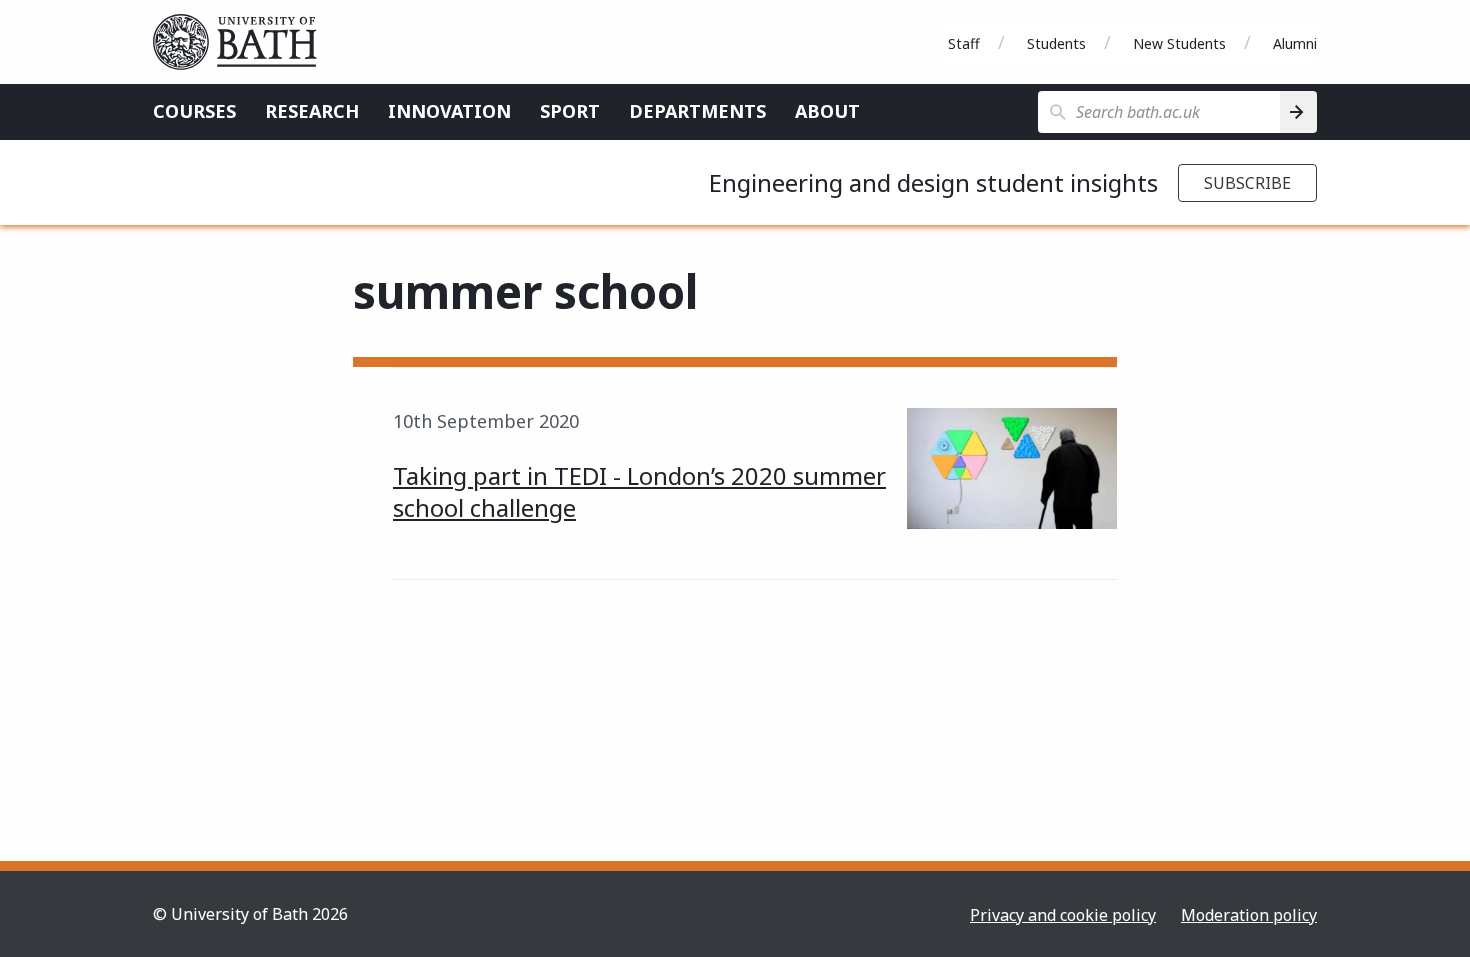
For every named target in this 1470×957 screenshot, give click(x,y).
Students (1056, 43)
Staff (964, 43)
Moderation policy (1249, 915)
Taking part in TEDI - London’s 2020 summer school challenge (639, 491)
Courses (194, 111)
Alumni (1295, 43)
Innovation (449, 111)
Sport (570, 111)
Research (312, 111)
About (827, 111)
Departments (697, 111)
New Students (1179, 43)
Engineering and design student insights (933, 182)
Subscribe (1247, 183)
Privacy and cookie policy (1063, 915)
